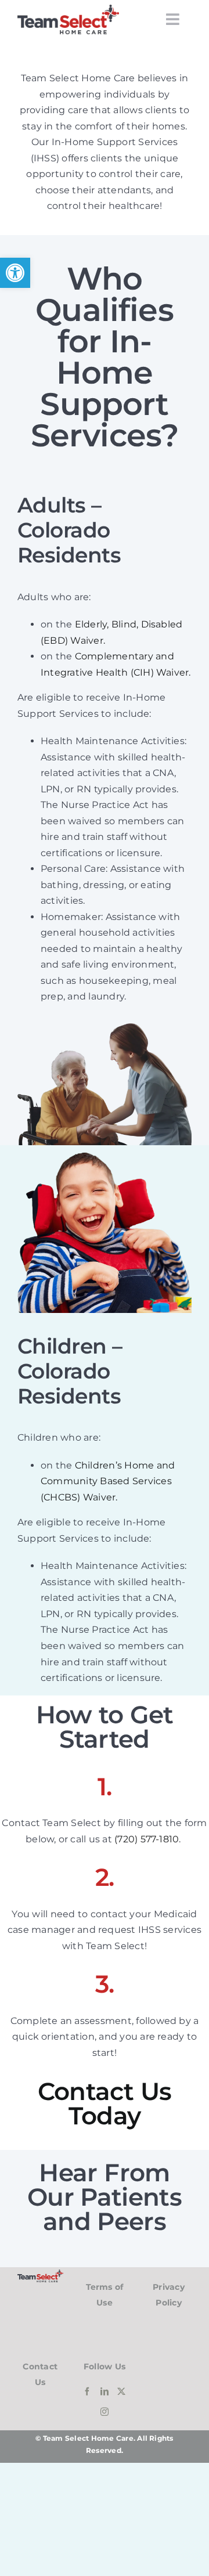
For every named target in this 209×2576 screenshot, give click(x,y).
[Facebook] (87, 2391)
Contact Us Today (105, 2104)
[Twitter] (121, 2391)
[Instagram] (105, 2412)
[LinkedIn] (105, 2391)
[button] (15, 273)
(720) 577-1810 (147, 1839)
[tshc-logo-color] (68, 9)
